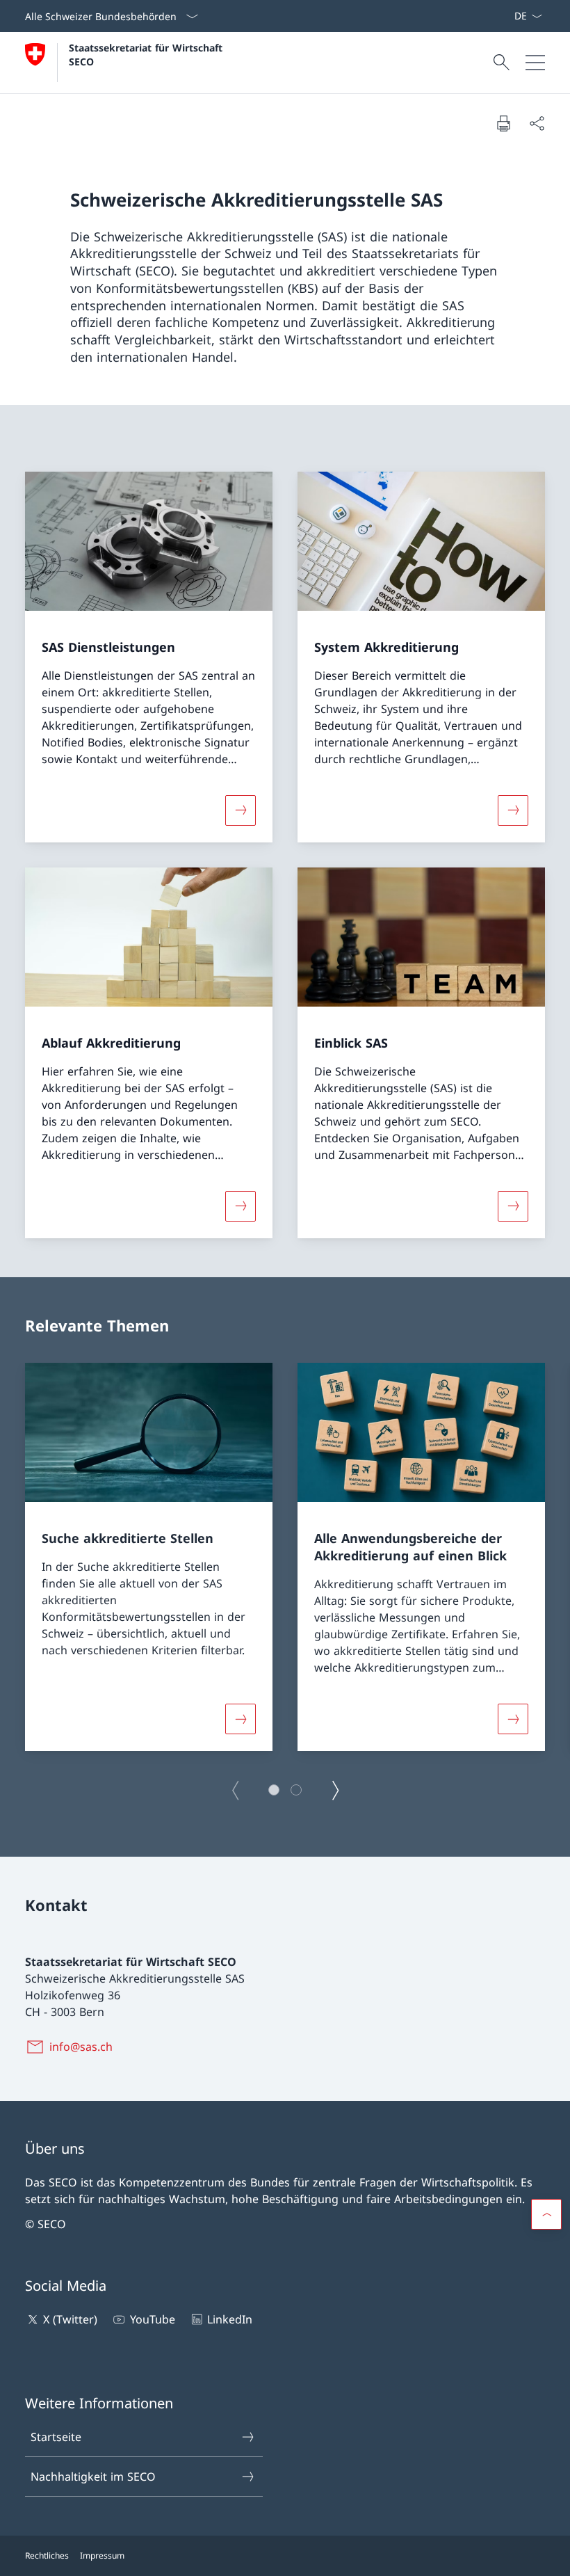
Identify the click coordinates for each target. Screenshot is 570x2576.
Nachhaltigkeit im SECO (93, 2477)
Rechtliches (47, 2555)
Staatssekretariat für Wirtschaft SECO (147, 54)
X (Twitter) (70, 2319)
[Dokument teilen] (537, 123)
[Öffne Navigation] (535, 63)
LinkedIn (230, 2319)
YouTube (152, 2319)
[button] (274, 1790)
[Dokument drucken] (503, 123)
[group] (149, 1557)
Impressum (102, 2555)
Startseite (56, 2437)
